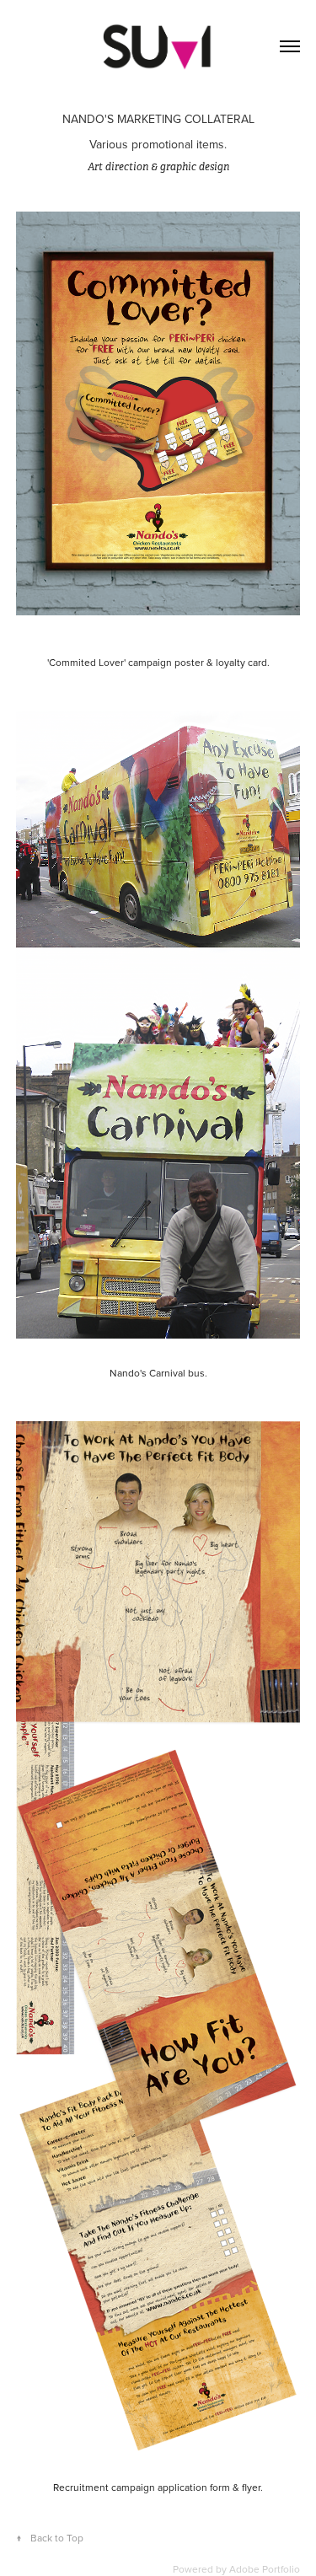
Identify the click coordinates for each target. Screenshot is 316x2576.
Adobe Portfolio (265, 2569)
